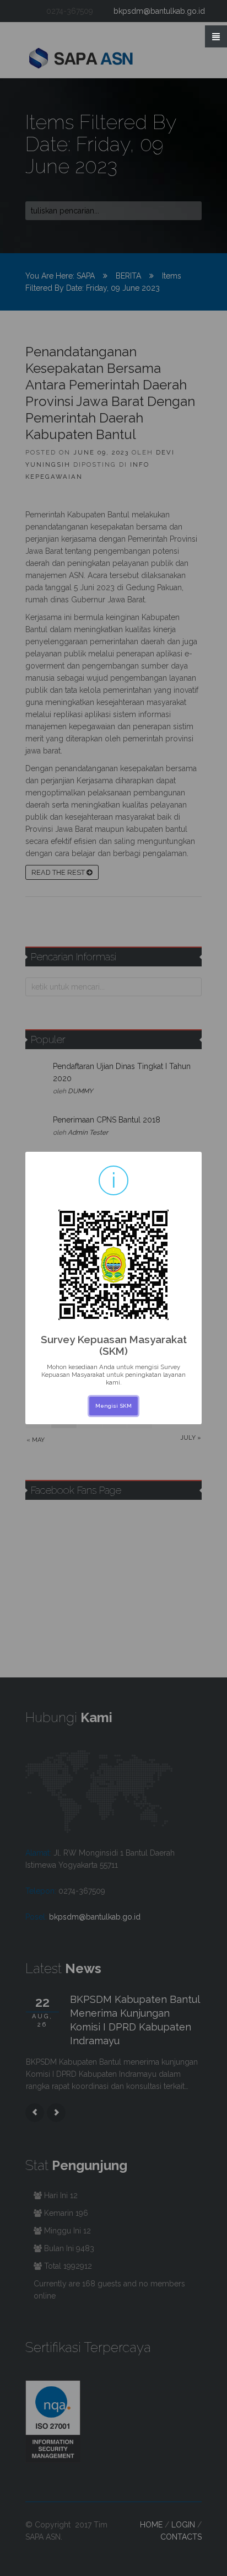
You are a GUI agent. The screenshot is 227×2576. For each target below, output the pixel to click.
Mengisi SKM (113, 1406)
